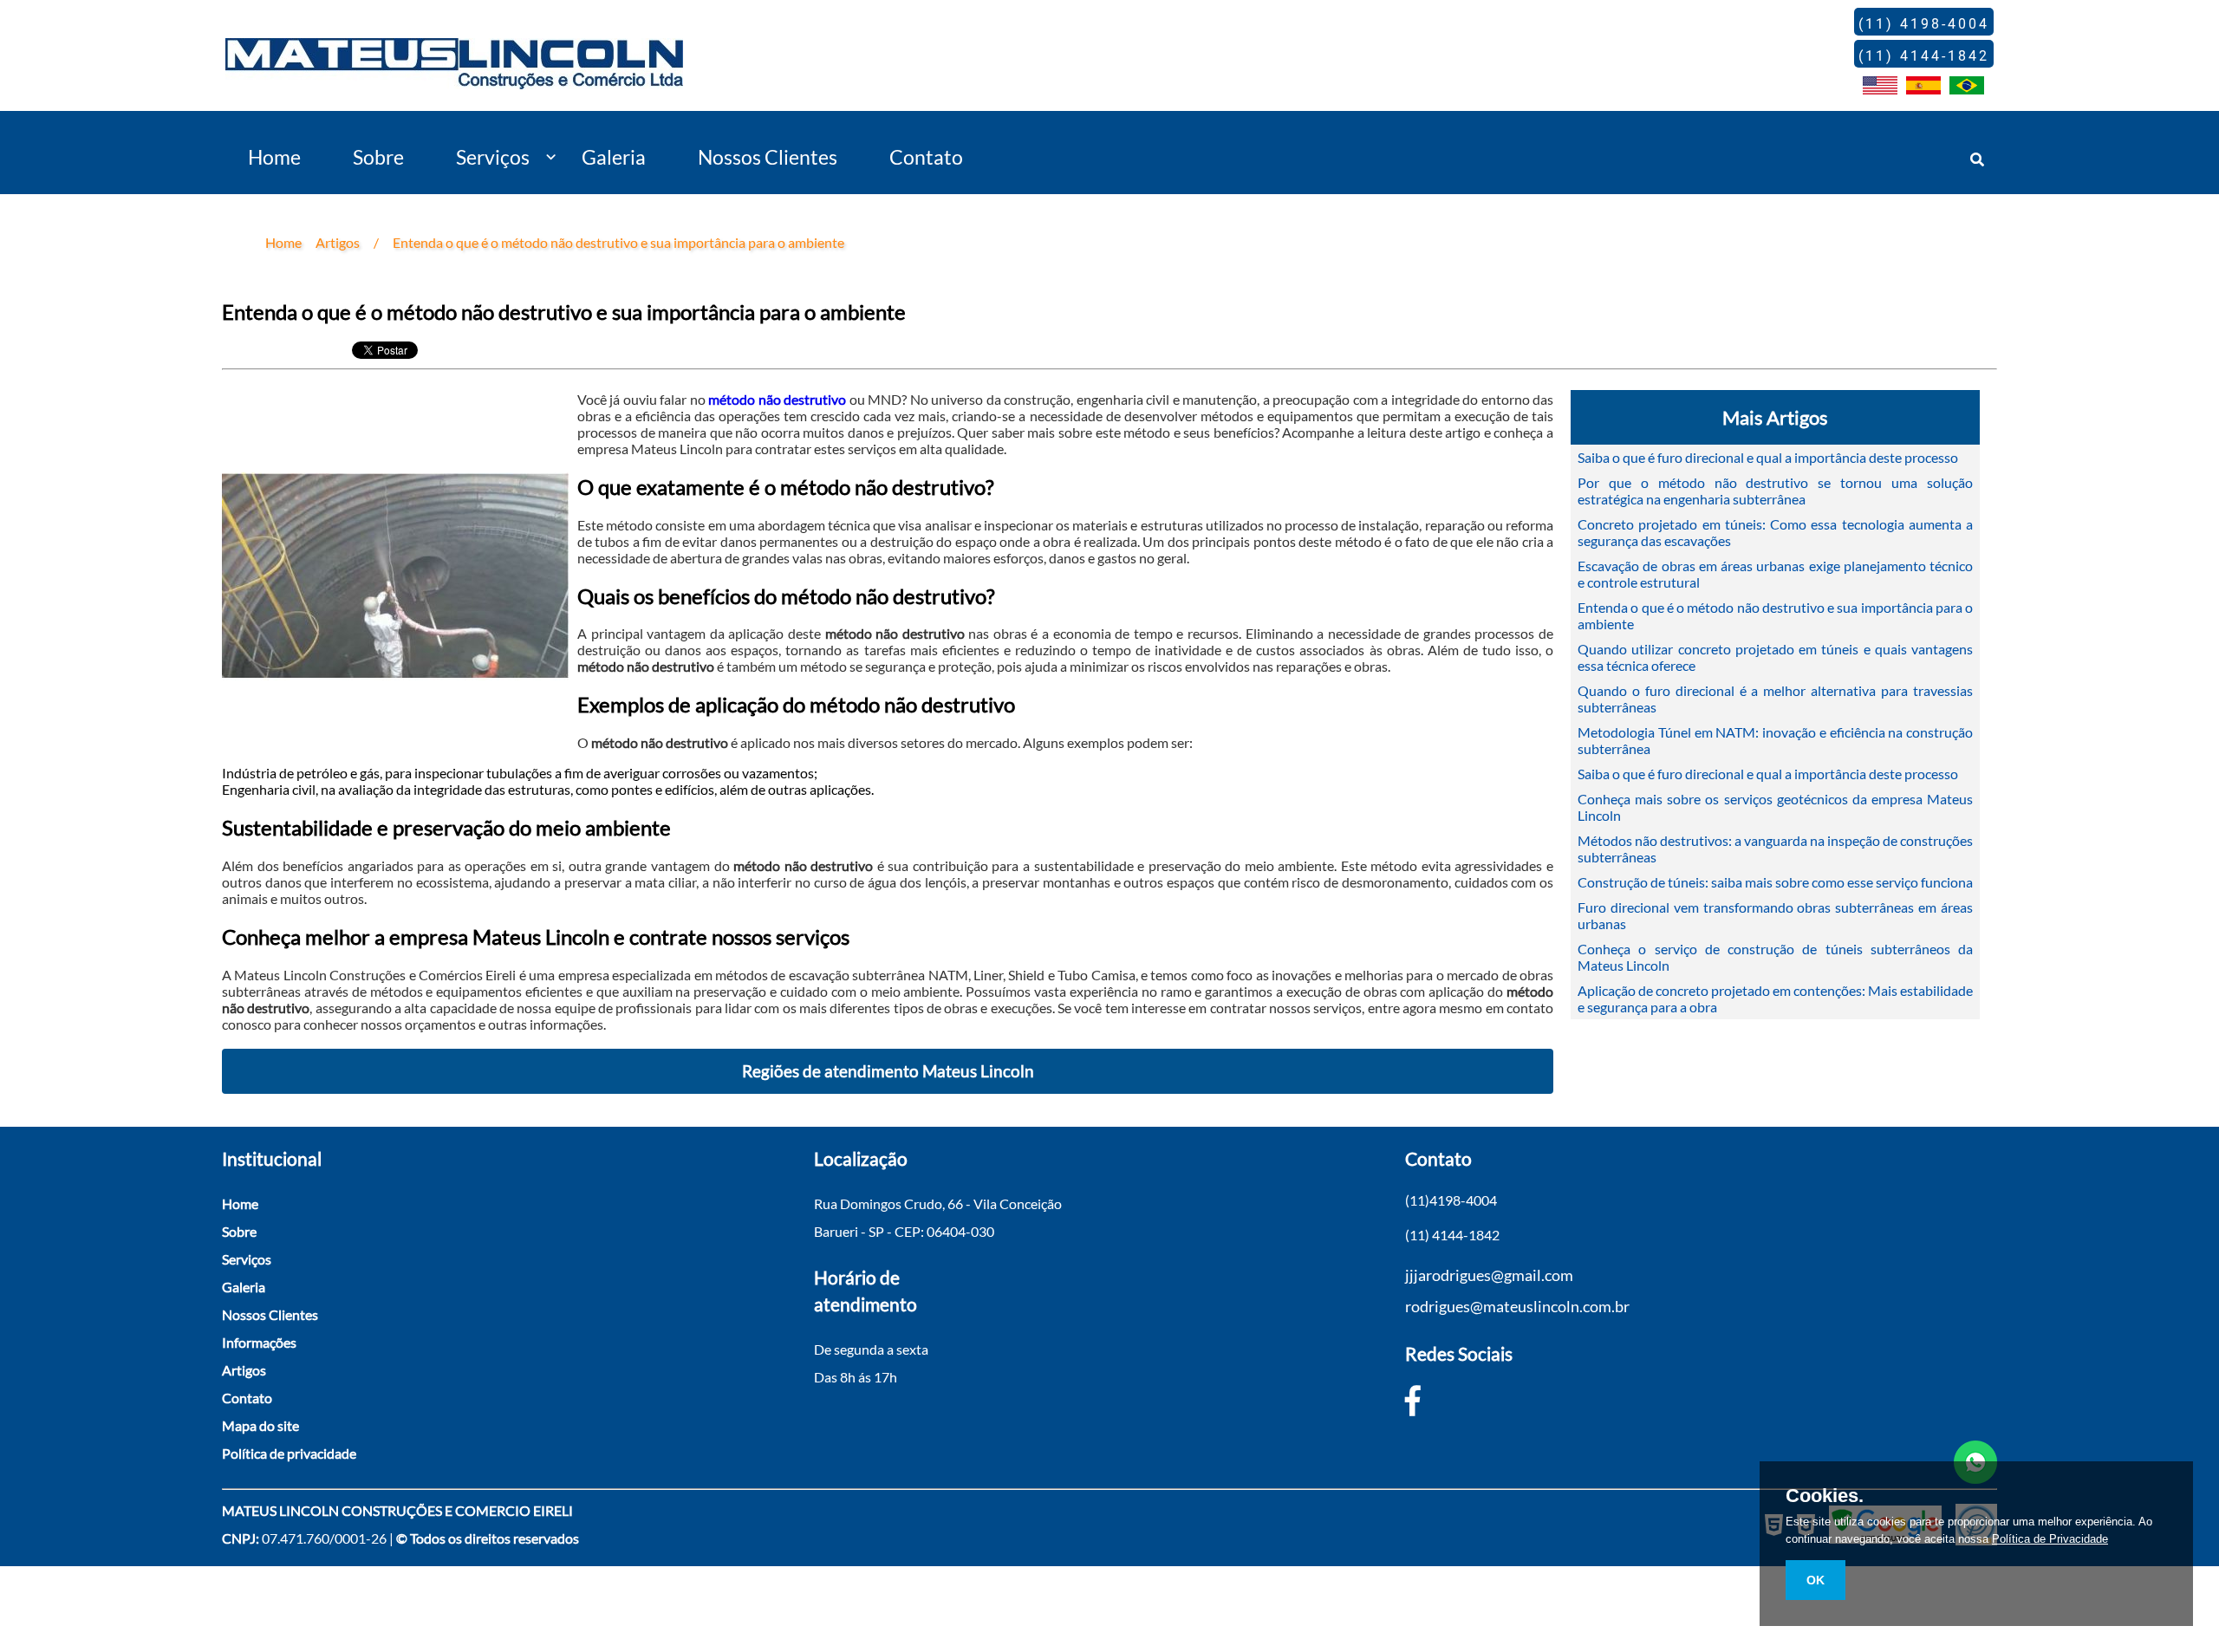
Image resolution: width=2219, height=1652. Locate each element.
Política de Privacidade (2050, 1539)
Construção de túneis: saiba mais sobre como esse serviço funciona (1775, 882)
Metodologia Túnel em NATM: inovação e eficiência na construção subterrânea (1775, 740)
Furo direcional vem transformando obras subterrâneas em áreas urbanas (1775, 915)
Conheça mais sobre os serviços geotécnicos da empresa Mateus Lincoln (1775, 807)
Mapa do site (260, 1425)
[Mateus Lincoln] (454, 76)
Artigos (244, 1370)
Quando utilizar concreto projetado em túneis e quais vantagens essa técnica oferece (1775, 657)
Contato (926, 157)
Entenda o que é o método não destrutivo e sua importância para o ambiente (1775, 615)
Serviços (493, 157)
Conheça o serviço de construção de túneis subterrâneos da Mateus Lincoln (1775, 957)
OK (1816, 1580)
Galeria (614, 157)
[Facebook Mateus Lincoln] (1413, 1400)
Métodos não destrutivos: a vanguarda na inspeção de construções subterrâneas (1775, 849)
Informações (259, 1342)
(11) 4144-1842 (1452, 1235)
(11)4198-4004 (1451, 1200)
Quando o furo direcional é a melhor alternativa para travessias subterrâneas (1775, 699)
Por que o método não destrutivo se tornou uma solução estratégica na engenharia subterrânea (1775, 491)
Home (274, 157)
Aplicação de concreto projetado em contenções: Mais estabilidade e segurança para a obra (1775, 998)
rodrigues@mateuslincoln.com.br (1517, 1306)
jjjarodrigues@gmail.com (1489, 1275)
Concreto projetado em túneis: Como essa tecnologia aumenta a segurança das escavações (1775, 532)
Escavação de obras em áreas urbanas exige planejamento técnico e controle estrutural (1775, 574)
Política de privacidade (289, 1453)
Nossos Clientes (768, 157)
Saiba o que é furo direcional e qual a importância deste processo (1768, 457)
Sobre (378, 157)
